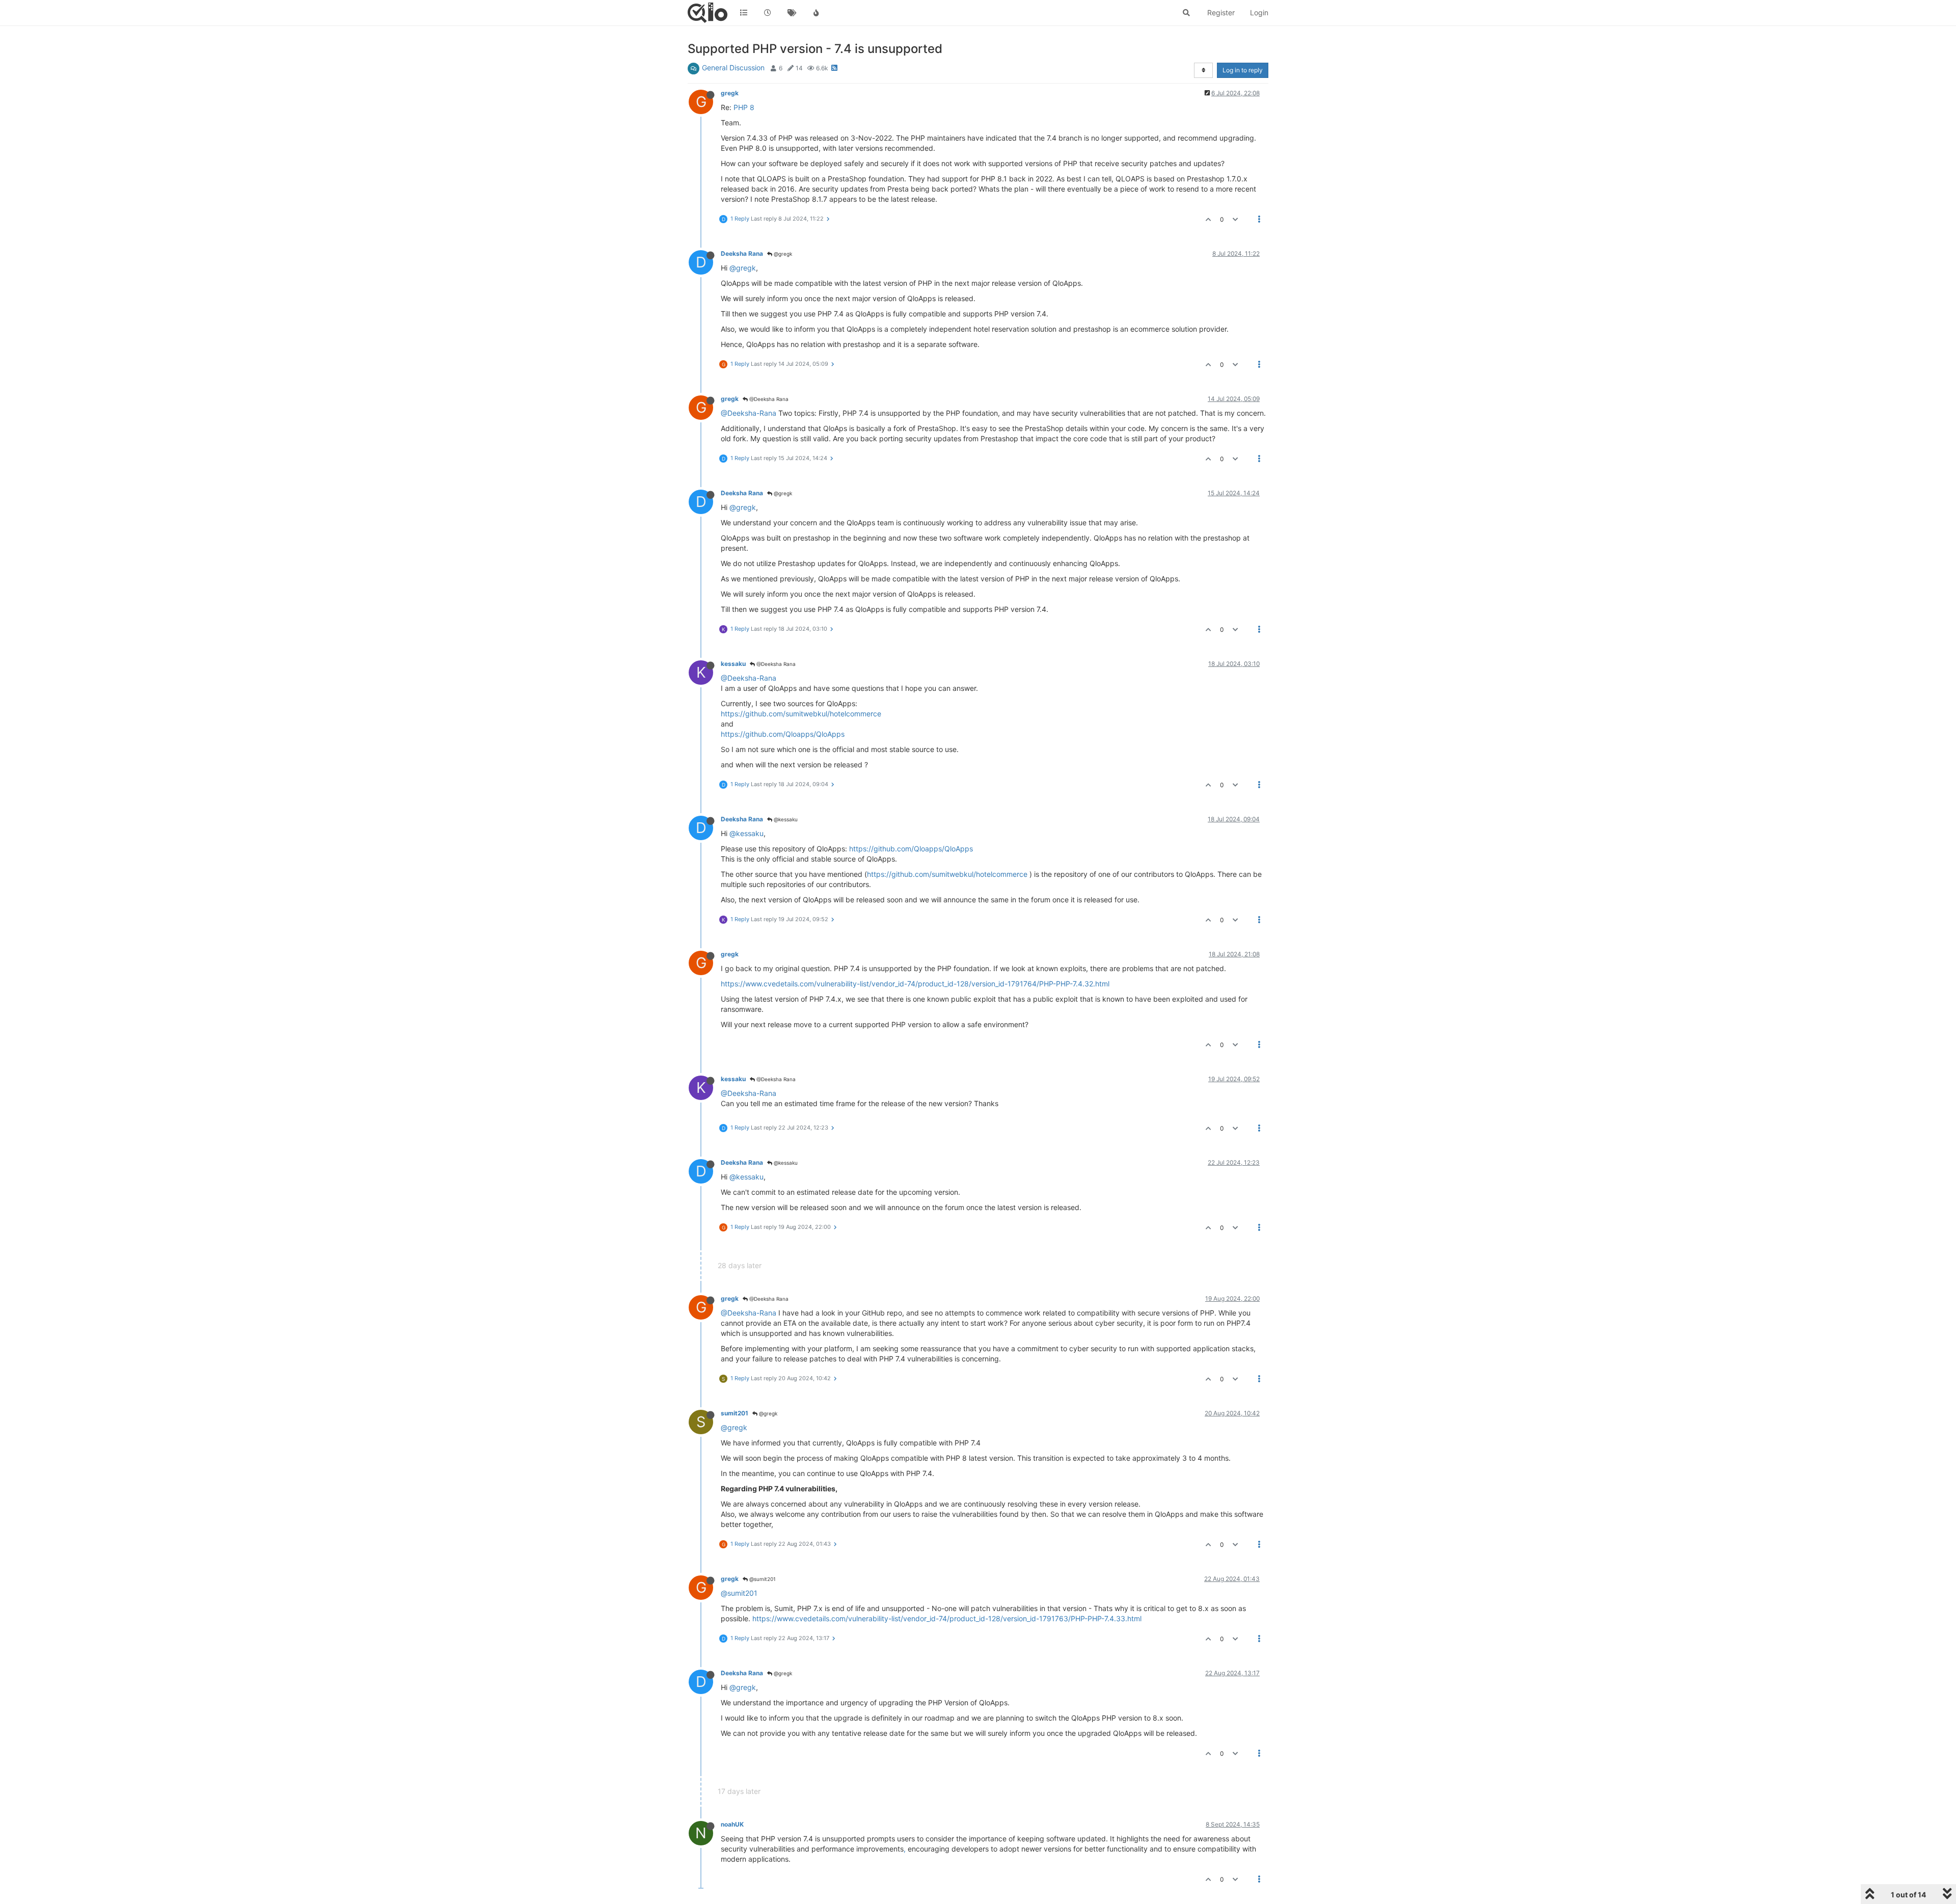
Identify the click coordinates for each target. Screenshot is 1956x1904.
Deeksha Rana (742, 253)
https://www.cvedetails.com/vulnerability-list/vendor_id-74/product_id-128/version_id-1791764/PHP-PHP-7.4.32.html (915, 984)
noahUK (732, 1824)
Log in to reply (1243, 70)
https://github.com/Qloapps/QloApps (783, 734)
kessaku (733, 664)
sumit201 (735, 1413)
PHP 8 (744, 107)
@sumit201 (762, 1579)
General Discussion (733, 68)
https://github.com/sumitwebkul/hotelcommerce (801, 714)
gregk (730, 93)
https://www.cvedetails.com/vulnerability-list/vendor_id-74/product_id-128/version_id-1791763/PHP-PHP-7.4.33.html (947, 1618)
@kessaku (785, 819)
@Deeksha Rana (768, 399)
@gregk (782, 254)
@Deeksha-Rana (749, 413)
